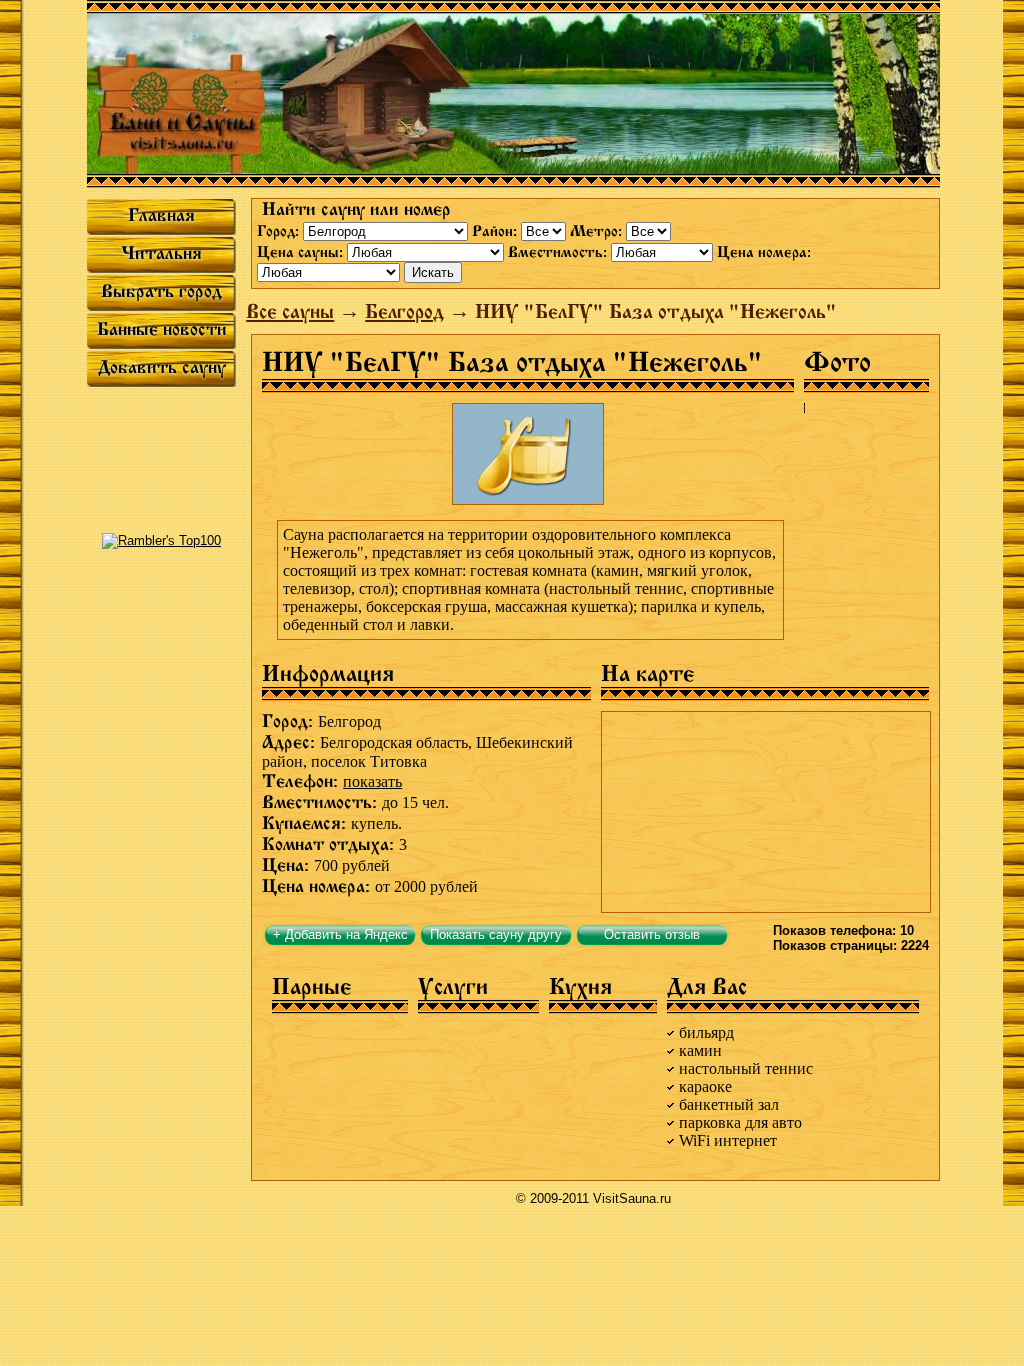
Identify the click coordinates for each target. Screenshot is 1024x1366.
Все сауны (290, 311)
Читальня (161, 253)
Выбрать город (161, 291)
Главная (161, 215)
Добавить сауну (162, 367)
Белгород (404, 311)
